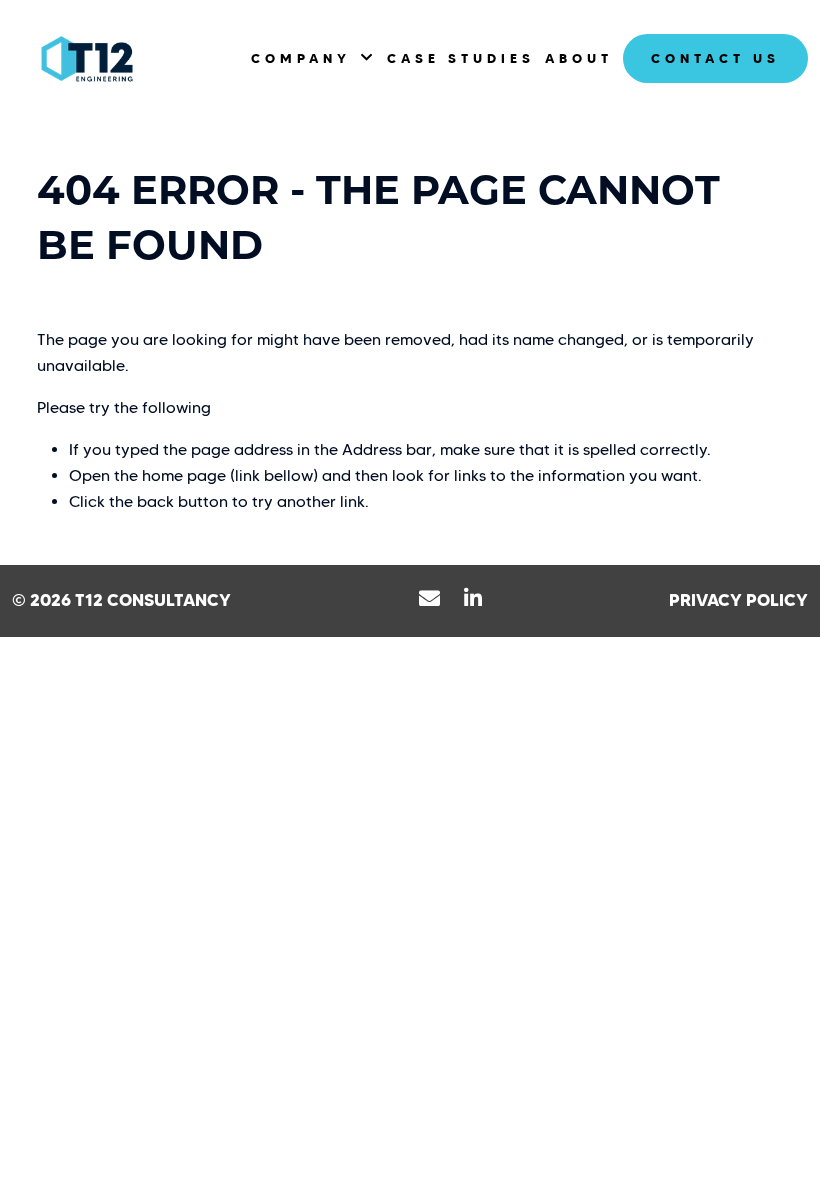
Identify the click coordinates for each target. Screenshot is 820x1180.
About (579, 58)
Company (301, 58)
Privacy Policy (738, 600)
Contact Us (715, 58)
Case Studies (461, 58)
